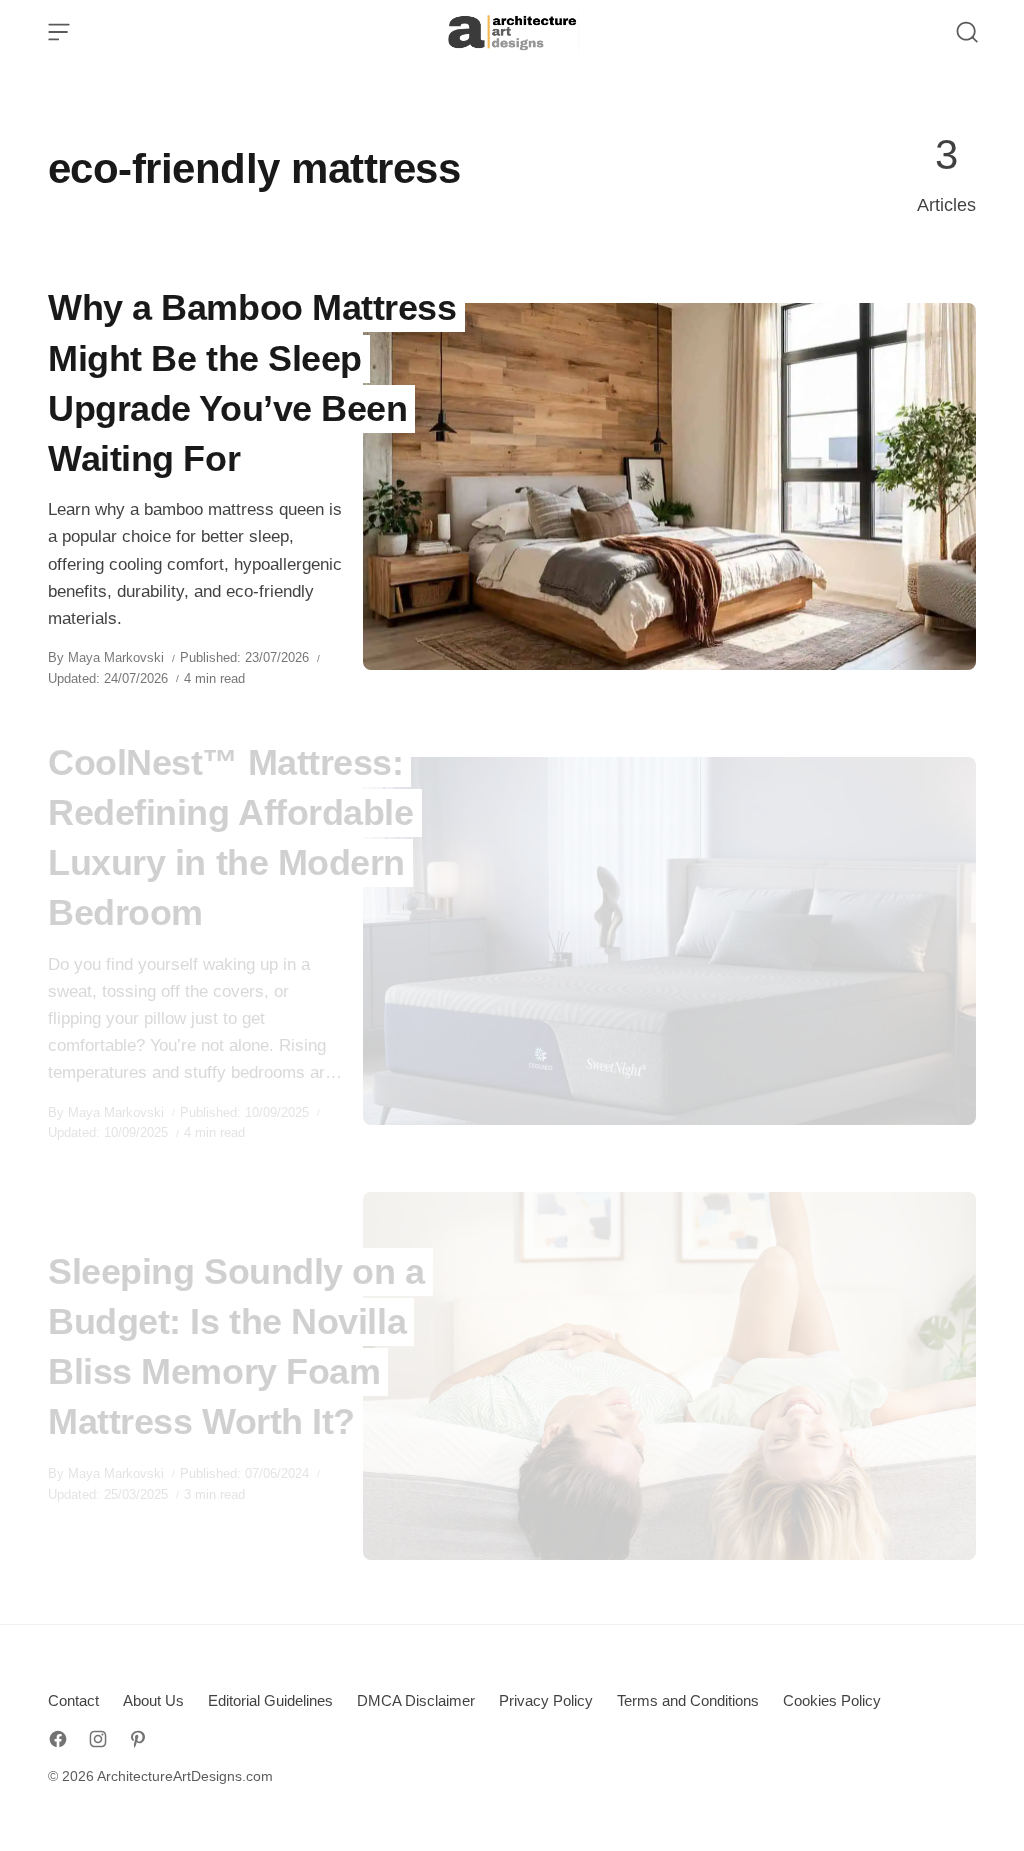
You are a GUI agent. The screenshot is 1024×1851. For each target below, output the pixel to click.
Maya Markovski (116, 657)
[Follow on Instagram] (98, 1739)
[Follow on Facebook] (58, 1739)
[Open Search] (967, 32)
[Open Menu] (59, 32)
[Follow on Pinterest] (138, 1739)
